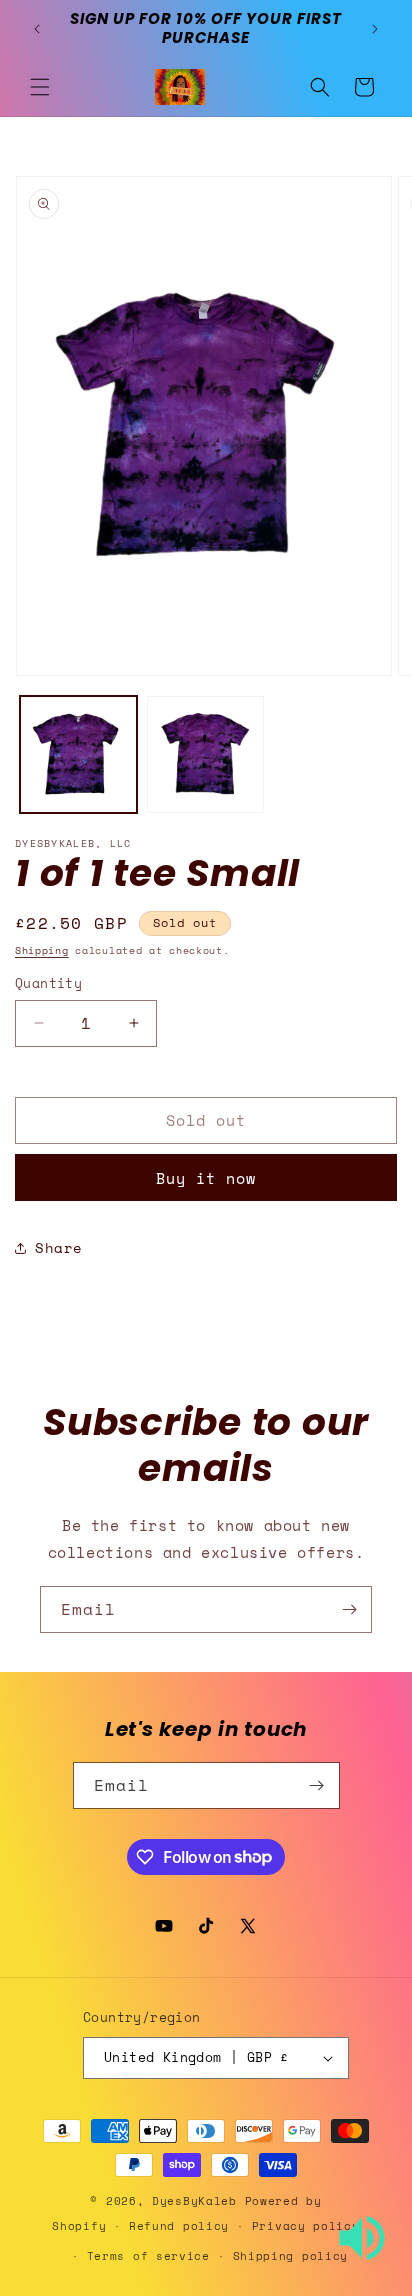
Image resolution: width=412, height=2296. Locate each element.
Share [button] (59, 1247)
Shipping (42, 950)
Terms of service (148, 2256)
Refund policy (179, 2226)
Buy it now (206, 1178)
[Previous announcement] (37, 29)
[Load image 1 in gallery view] (78, 754)
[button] (40, 87)
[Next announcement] (375, 29)
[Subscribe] (349, 1609)
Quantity (48, 983)
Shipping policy (291, 2256)
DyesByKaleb (198, 2201)
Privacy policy (306, 2226)
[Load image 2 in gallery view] (205, 754)
